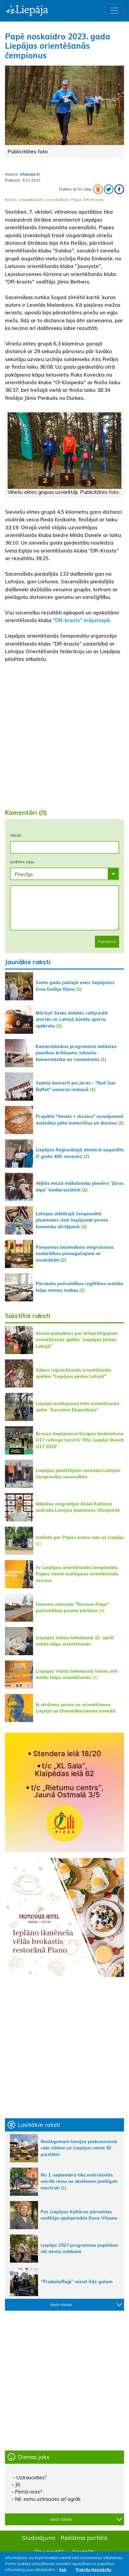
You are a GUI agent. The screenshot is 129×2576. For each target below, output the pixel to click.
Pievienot (107, 942)
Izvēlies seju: (22, 862)
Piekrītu (83, 2570)
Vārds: (16, 835)
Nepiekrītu (101, 2570)
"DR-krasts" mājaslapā (81, 620)
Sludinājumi (39, 2538)
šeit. (63, 2570)
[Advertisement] (64, 733)
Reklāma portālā (84, 2538)
